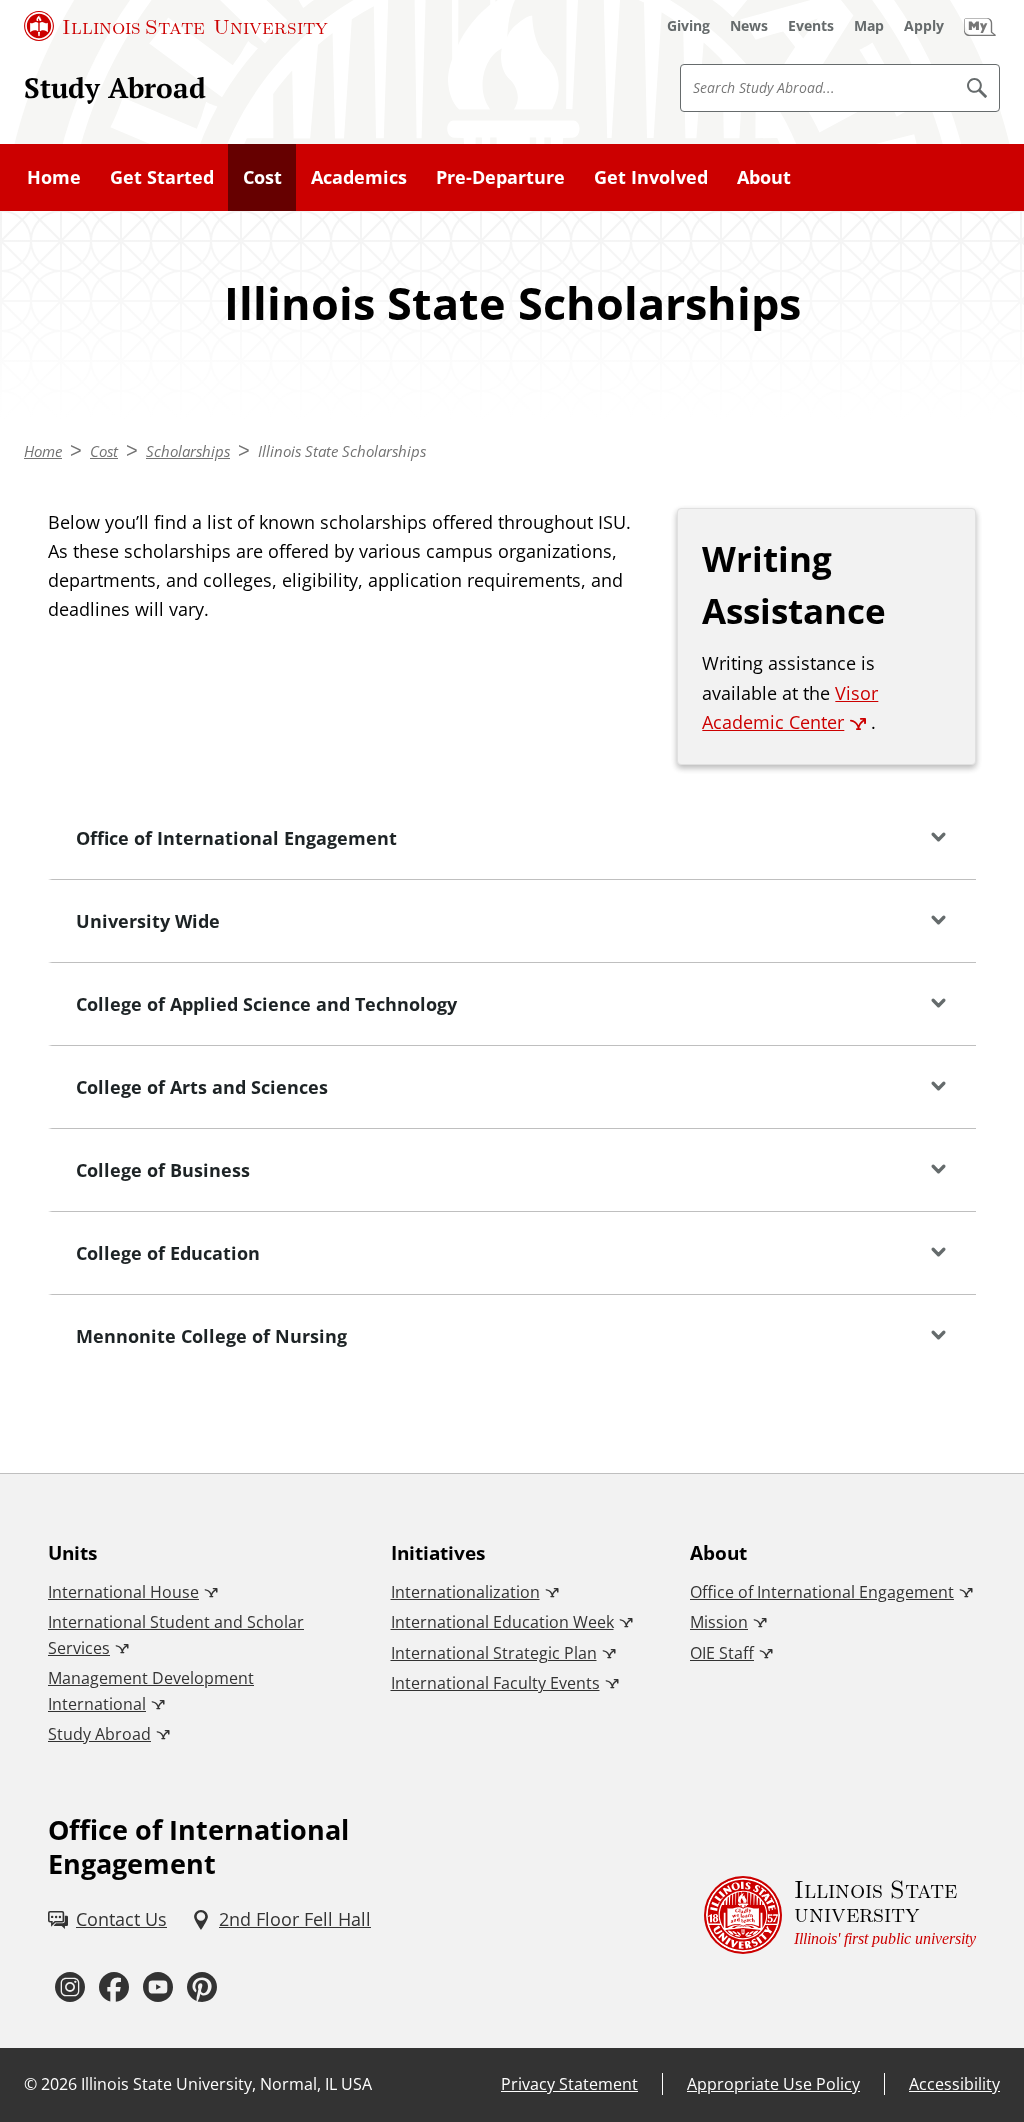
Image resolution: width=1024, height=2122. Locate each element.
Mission (719, 1622)
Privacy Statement (569, 2084)
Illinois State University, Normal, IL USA (226, 2084)
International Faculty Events (495, 1683)
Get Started (162, 177)
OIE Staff (722, 1653)
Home (54, 177)
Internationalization (465, 1592)
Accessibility (954, 2084)
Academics (359, 177)
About (764, 177)
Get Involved (651, 177)
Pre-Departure (500, 177)
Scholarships (188, 451)
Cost (262, 177)
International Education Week (502, 1622)
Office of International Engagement (822, 1592)
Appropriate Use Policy (773, 2084)
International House (123, 1592)
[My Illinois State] (980, 26)
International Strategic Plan (494, 1653)
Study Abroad (115, 87)
